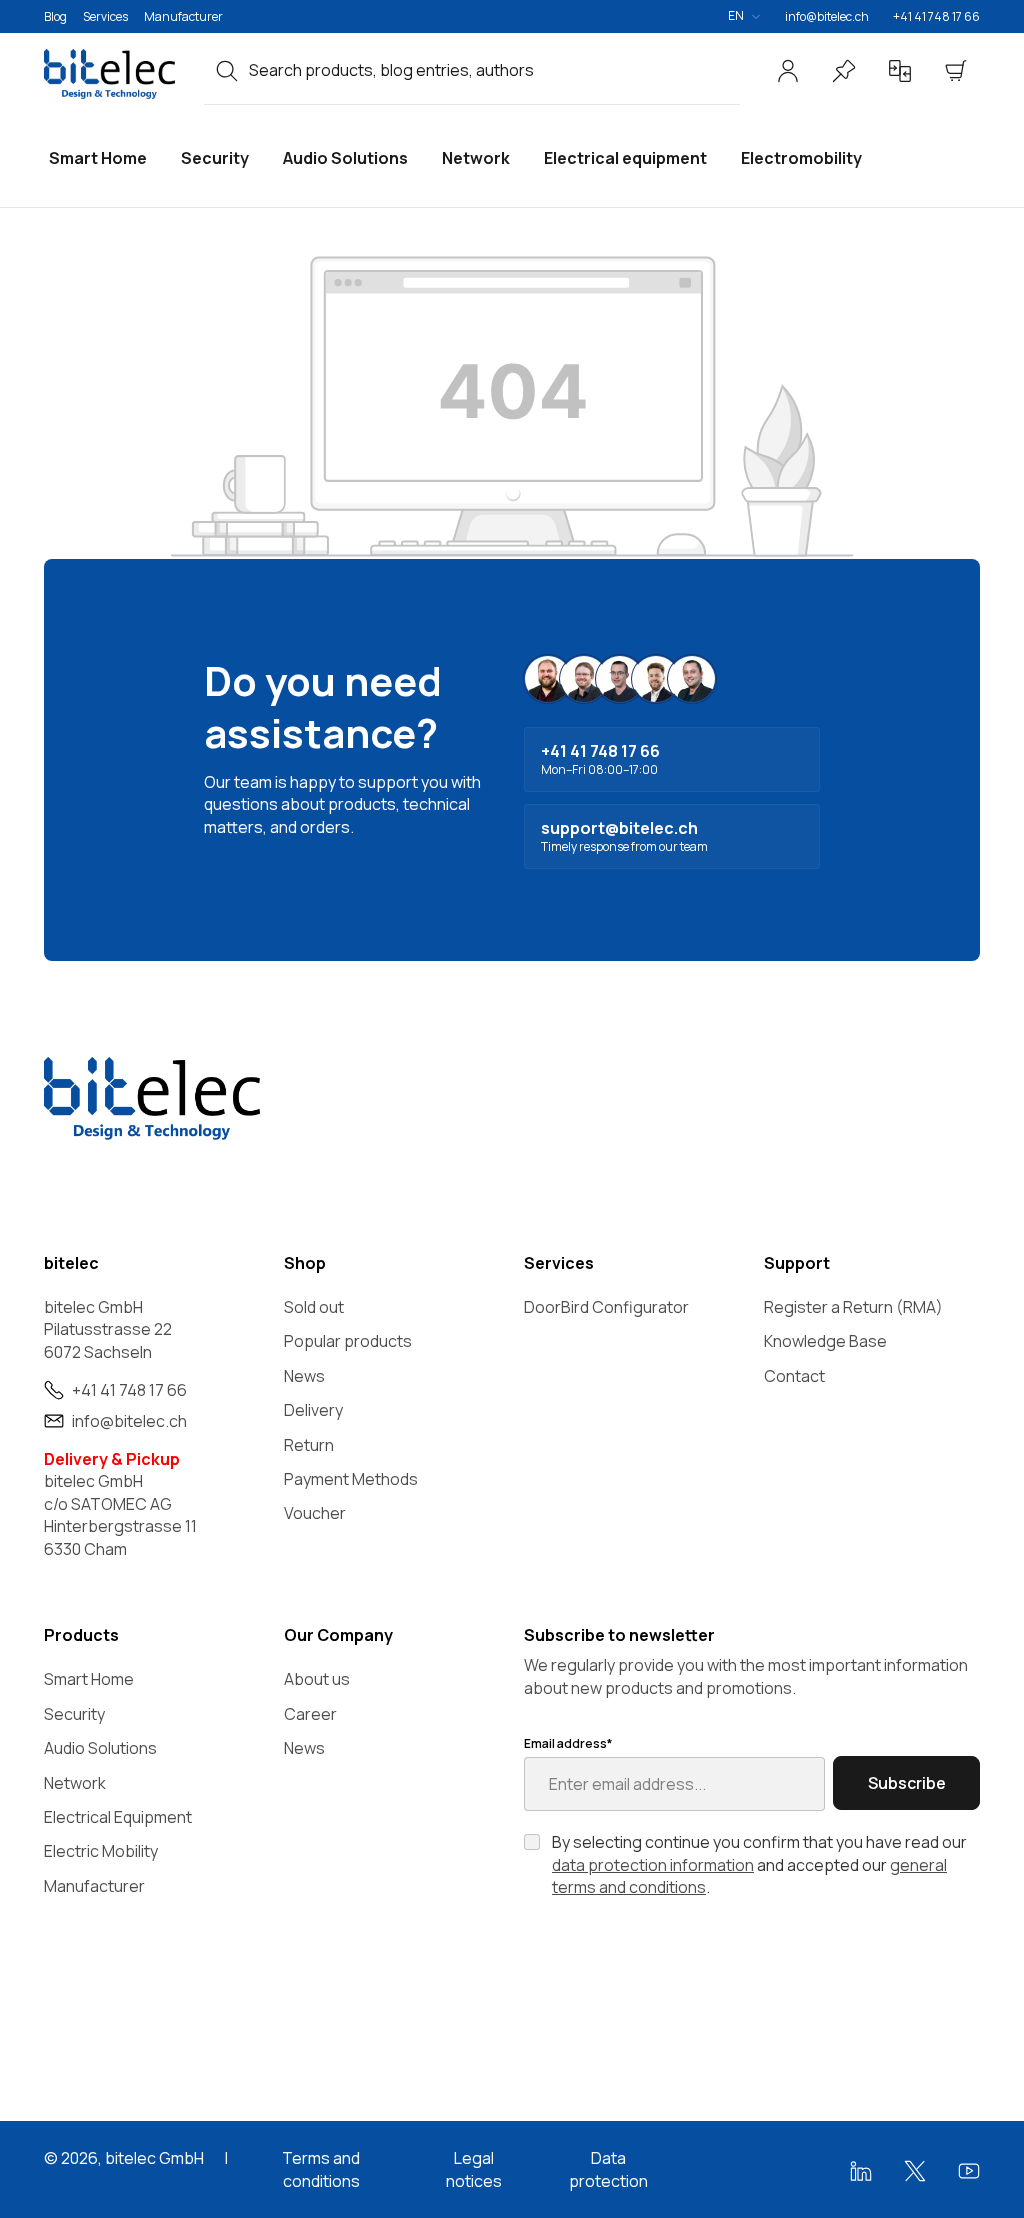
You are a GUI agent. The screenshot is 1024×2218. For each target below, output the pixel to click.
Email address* (568, 1744)
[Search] (227, 70)
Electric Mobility (101, 1851)
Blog (55, 16)
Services (105, 16)
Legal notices (474, 2169)
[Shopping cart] (956, 71)
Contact (794, 1376)
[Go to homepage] (112, 74)
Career (310, 1714)
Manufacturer (183, 16)
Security (74, 1714)
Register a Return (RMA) (853, 1307)
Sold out (314, 1307)
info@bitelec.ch (827, 16)
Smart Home (89, 1679)
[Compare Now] (900, 71)
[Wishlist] (844, 71)
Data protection (608, 2169)
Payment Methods (351, 1479)
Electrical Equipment (118, 1817)
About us (317, 1679)
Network (75, 1783)
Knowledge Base (825, 1341)
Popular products (348, 1341)
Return (309, 1445)
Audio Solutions (100, 1748)
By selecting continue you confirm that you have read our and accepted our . (759, 1864)
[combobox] (494, 70)
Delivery (313, 1410)
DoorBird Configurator (606, 1307)
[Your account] (788, 71)
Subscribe (907, 1783)
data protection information (653, 1865)
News (304, 1376)
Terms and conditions (321, 2169)
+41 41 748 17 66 (936, 16)
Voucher (315, 1513)
